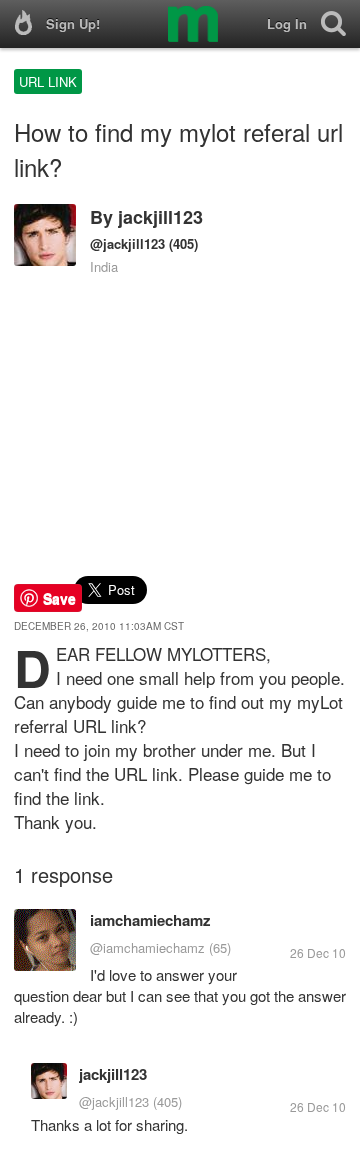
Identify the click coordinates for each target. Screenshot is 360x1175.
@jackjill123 (127, 243)
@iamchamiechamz (147, 947)
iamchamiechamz (150, 920)
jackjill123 (160, 217)
